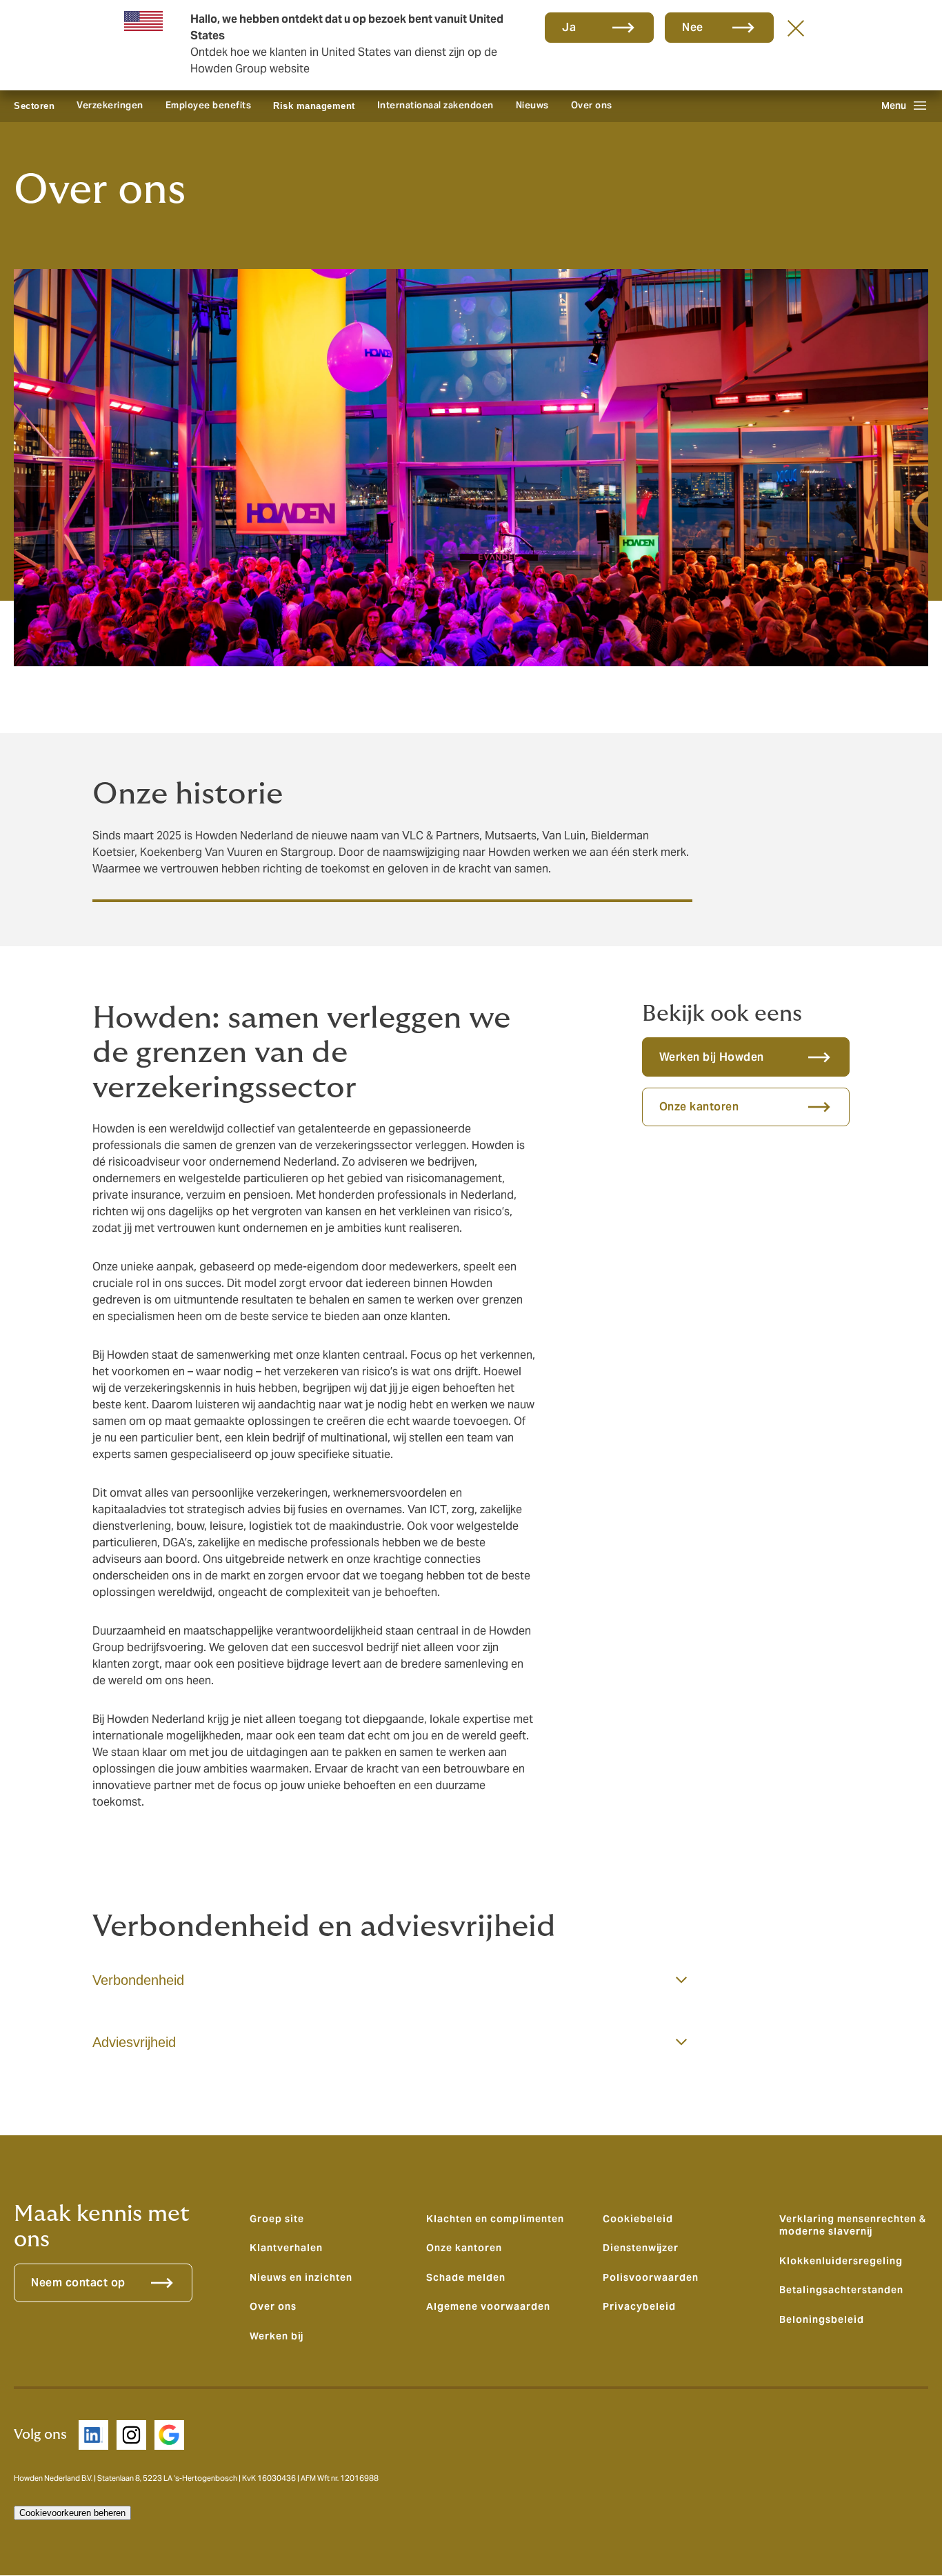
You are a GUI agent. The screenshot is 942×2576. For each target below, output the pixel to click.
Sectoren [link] (34, 106)
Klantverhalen (286, 2248)
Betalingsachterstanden (841, 2290)
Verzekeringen (110, 105)
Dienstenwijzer (641, 2248)
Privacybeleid (639, 2306)
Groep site (277, 2219)
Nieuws (532, 105)
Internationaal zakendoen (435, 105)
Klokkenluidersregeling (841, 2261)
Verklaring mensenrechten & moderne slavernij (853, 2225)
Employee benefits (209, 105)
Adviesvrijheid (134, 2042)
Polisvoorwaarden (651, 2277)
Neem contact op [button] (78, 2283)
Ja (569, 27)
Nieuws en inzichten (301, 2277)
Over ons (592, 105)
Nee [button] (693, 27)
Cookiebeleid (638, 2219)
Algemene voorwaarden (488, 2306)
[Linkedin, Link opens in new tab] (93, 2435)
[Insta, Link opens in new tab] (131, 2435)
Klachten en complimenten (495, 2219)
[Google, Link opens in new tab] (169, 2435)
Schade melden (466, 2277)
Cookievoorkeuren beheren (72, 2513)
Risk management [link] (314, 106)
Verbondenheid (138, 1980)
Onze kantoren (464, 2248)
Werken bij (277, 2336)
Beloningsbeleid (822, 2319)
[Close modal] (796, 28)
